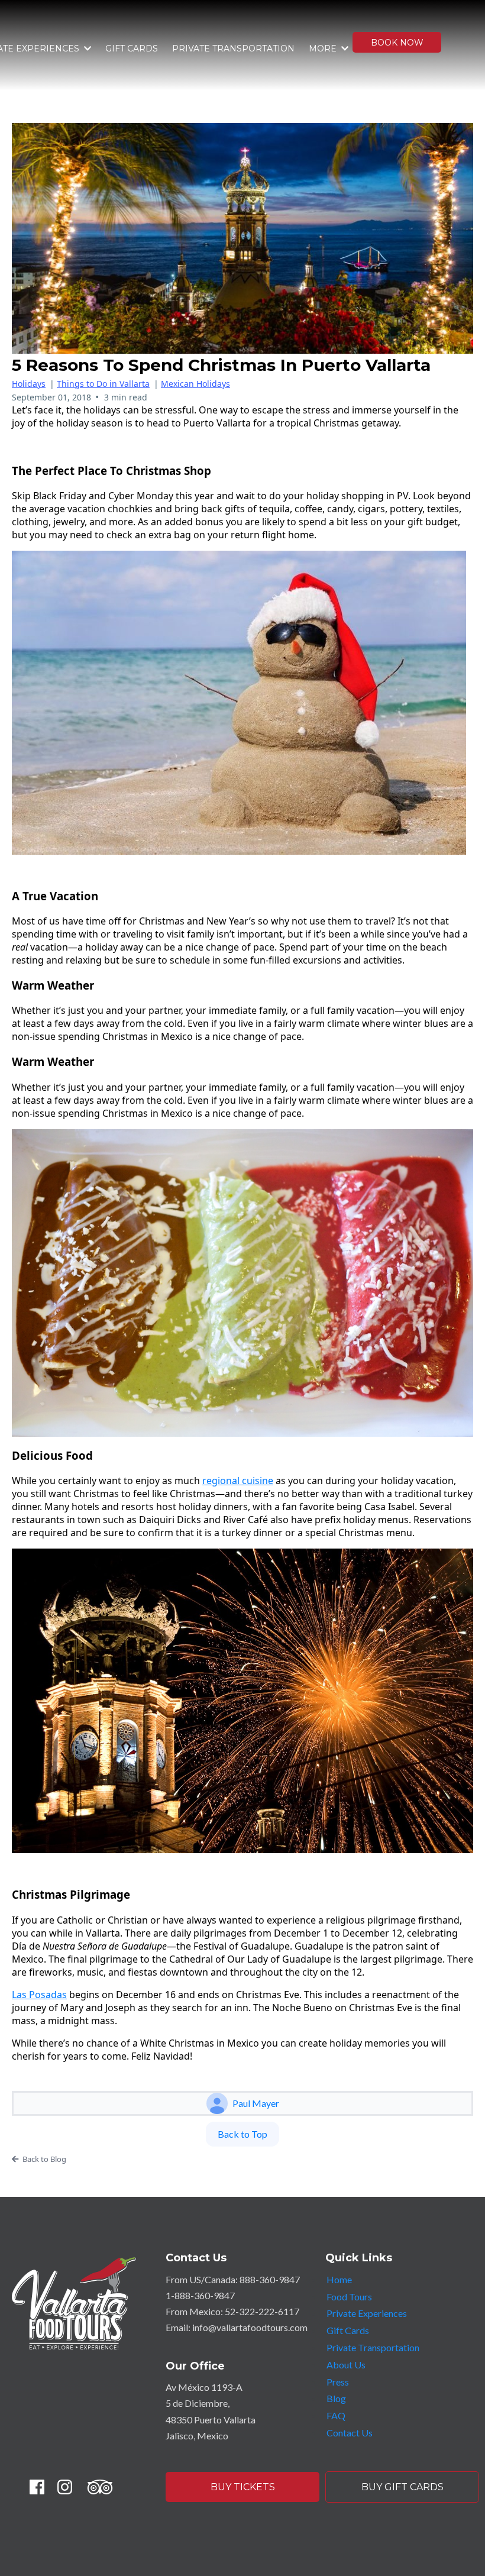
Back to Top (242, 2134)
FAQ (336, 2415)
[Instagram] (65, 2487)
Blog (336, 2398)
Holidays (29, 384)
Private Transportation (373, 2347)
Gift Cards (348, 2330)
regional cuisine (238, 1481)
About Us (346, 2365)
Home (339, 2279)
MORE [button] (324, 49)
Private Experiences (367, 2313)
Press (338, 2382)
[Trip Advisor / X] (100, 2487)
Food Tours (349, 2297)
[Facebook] (37, 2487)
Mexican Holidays (195, 384)
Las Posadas (39, 1995)
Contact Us (350, 2433)
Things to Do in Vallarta (103, 384)
